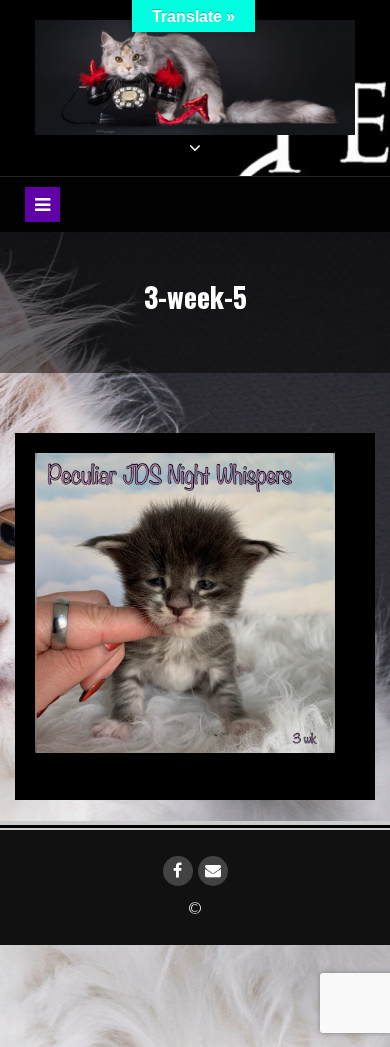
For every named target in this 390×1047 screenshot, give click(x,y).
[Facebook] (178, 871)
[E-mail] (213, 871)
